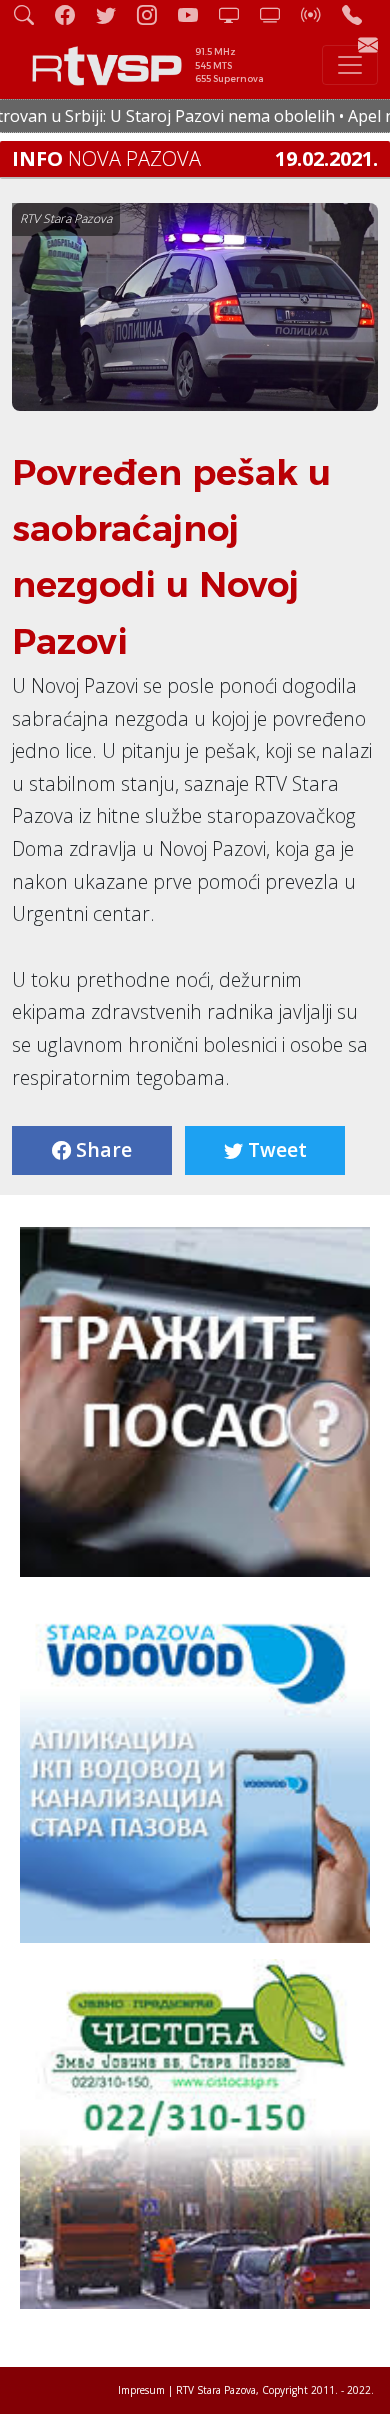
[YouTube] (196, 14)
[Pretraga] (32, 14)
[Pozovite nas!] (360, 14)
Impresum (141, 2390)
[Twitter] (114, 14)
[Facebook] (73, 14)
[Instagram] (155, 14)
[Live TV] (237, 14)
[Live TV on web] (278, 14)
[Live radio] (319, 14)
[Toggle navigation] (350, 65)
